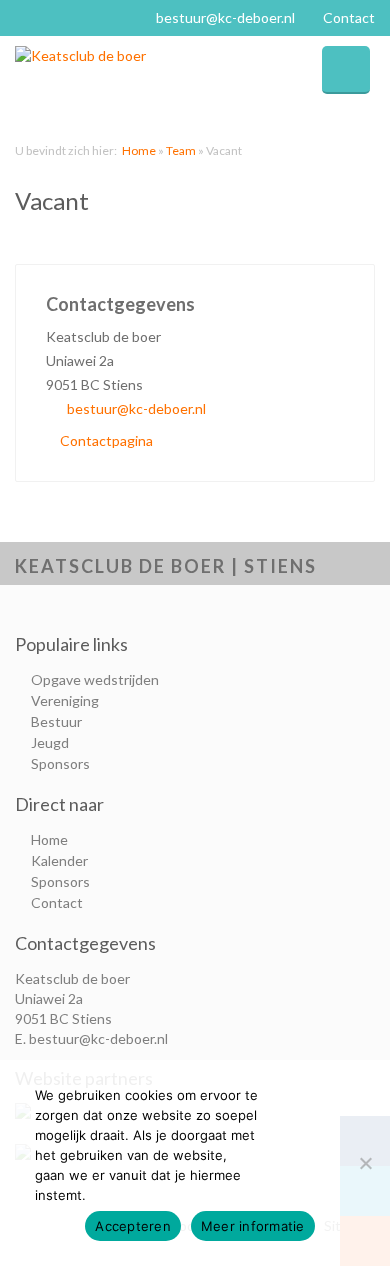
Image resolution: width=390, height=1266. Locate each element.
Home (139, 150)
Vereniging (65, 700)
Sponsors (60, 763)
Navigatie (346, 70)
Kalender (59, 860)
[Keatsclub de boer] (105, 56)
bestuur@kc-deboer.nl (225, 17)
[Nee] (365, 1163)
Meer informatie (253, 1226)
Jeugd (50, 742)
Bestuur (56, 721)
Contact (349, 17)
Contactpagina (105, 440)
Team (181, 150)
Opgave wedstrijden (95, 679)
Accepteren (133, 1226)
